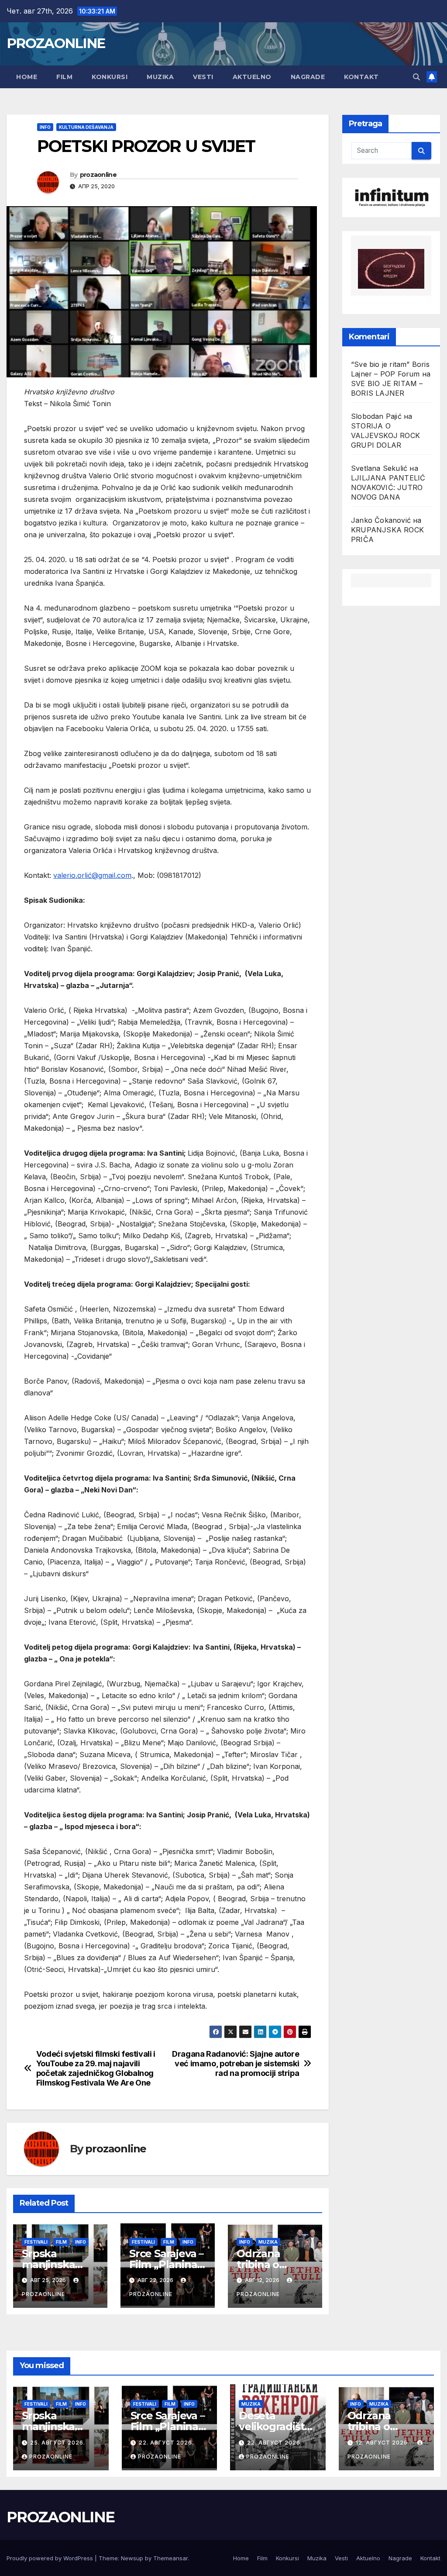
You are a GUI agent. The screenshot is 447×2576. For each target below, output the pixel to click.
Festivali (36, 2242)
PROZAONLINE (56, 43)
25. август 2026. (58, 2443)
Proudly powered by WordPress (51, 2558)
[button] (416, 77)
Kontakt (361, 77)
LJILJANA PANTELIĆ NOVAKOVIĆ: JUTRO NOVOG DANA (388, 487)
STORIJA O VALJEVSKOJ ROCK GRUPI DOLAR (385, 435)
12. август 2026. (383, 2443)
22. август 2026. (166, 2443)
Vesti (203, 77)
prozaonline (98, 175)
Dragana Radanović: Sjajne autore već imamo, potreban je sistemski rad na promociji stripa (236, 2063)
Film (64, 77)
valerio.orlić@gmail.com (92, 875)
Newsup (132, 2558)
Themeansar (170, 2558)
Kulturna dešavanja (86, 127)
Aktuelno (252, 77)
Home (27, 77)
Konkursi (110, 77)
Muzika (160, 77)
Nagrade (308, 77)
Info (45, 127)
